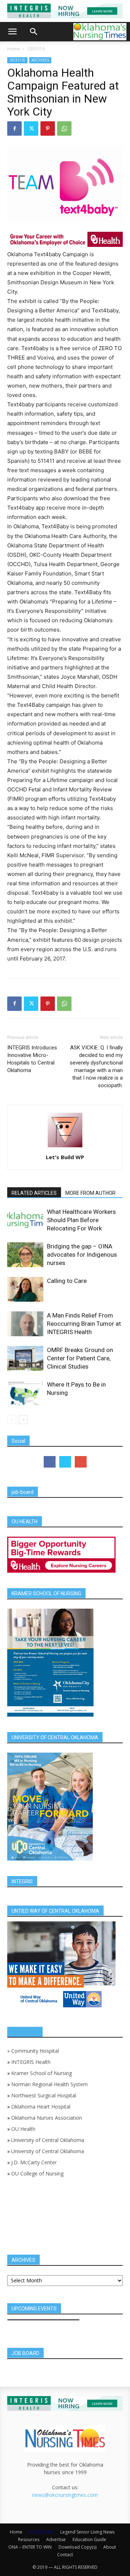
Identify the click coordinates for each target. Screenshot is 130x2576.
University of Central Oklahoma (48, 2140)
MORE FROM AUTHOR (90, 1193)
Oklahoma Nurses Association (47, 2118)
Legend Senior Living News (87, 2532)
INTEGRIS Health (31, 2062)
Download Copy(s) (77, 2547)
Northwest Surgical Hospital (44, 2095)
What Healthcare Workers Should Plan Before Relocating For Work (81, 1220)
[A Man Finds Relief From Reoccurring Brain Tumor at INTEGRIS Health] (25, 1324)
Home (14, 49)
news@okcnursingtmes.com (65, 2495)
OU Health (23, 2129)
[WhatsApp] (64, 128)
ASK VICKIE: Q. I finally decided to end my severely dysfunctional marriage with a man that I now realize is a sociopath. (96, 1066)
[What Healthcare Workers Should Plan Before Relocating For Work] (25, 1220)
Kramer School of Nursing (42, 2073)
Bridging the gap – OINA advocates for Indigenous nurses (82, 1255)
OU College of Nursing (37, 2173)
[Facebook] (14, 128)
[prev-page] (12, 1420)
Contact (65, 2555)
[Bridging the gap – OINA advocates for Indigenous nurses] (25, 1255)
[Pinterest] (48, 128)
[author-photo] (65, 1147)
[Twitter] (31, 128)
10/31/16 (36, 49)
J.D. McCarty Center (34, 2162)
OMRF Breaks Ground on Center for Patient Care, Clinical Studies (80, 1358)
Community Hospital (35, 2051)
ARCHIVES (40, 60)
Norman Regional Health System (49, 2084)
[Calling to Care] (25, 1289)
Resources (29, 2539)
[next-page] (23, 1420)
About (110, 2547)
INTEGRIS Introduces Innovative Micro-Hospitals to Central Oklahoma (32, 1059)
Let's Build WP (65, 1157)
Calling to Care (67, 1281)
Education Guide (89, 2539)
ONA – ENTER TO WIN (30, 2547)
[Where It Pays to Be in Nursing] (25, 1393)
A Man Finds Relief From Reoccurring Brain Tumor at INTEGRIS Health (84, 1324)
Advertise (56, 2539)
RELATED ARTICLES (34, 1193)
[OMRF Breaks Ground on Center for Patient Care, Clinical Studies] (25, 1358)
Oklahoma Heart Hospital (41, 2107)
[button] (12, 32)
